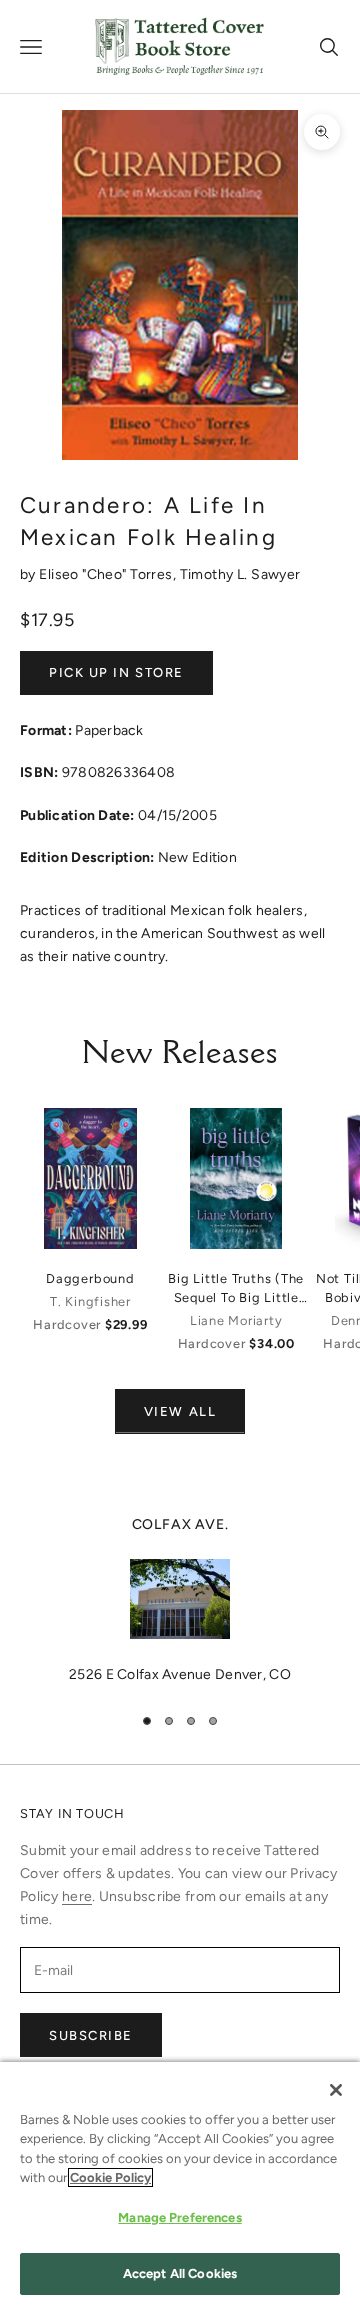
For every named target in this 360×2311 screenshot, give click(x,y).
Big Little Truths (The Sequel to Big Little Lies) (236, 1289)
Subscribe (91, 2035)
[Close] (336, 2090)
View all (180, 1411)
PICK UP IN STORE (116, 672)
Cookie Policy (110, 2177)
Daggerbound (90, 1278)
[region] (180, 1600)
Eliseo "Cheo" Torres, (109, 574)
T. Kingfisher (90, 1301)
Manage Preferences (179, 2217)
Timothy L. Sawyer (240, 574)
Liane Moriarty (236, 1320)
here (77, 1896)
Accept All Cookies (180, 2273)
